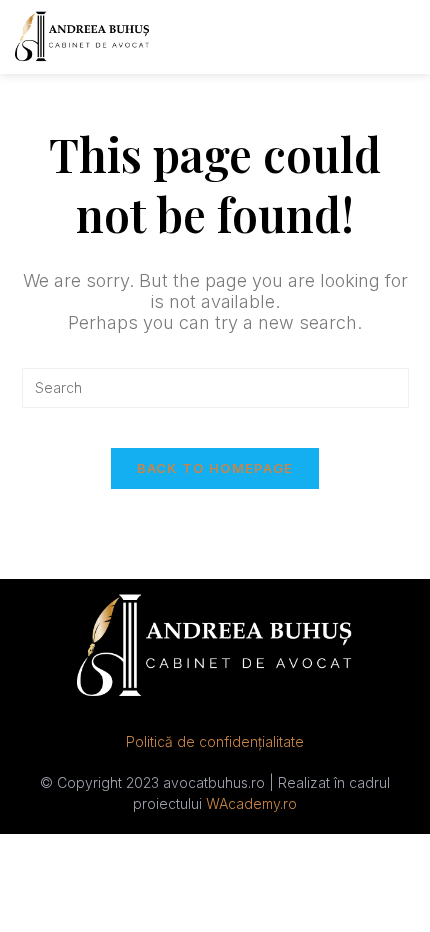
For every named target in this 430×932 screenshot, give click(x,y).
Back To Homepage (215, 468)
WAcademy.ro (251, 803)
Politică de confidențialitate (215, 741)
